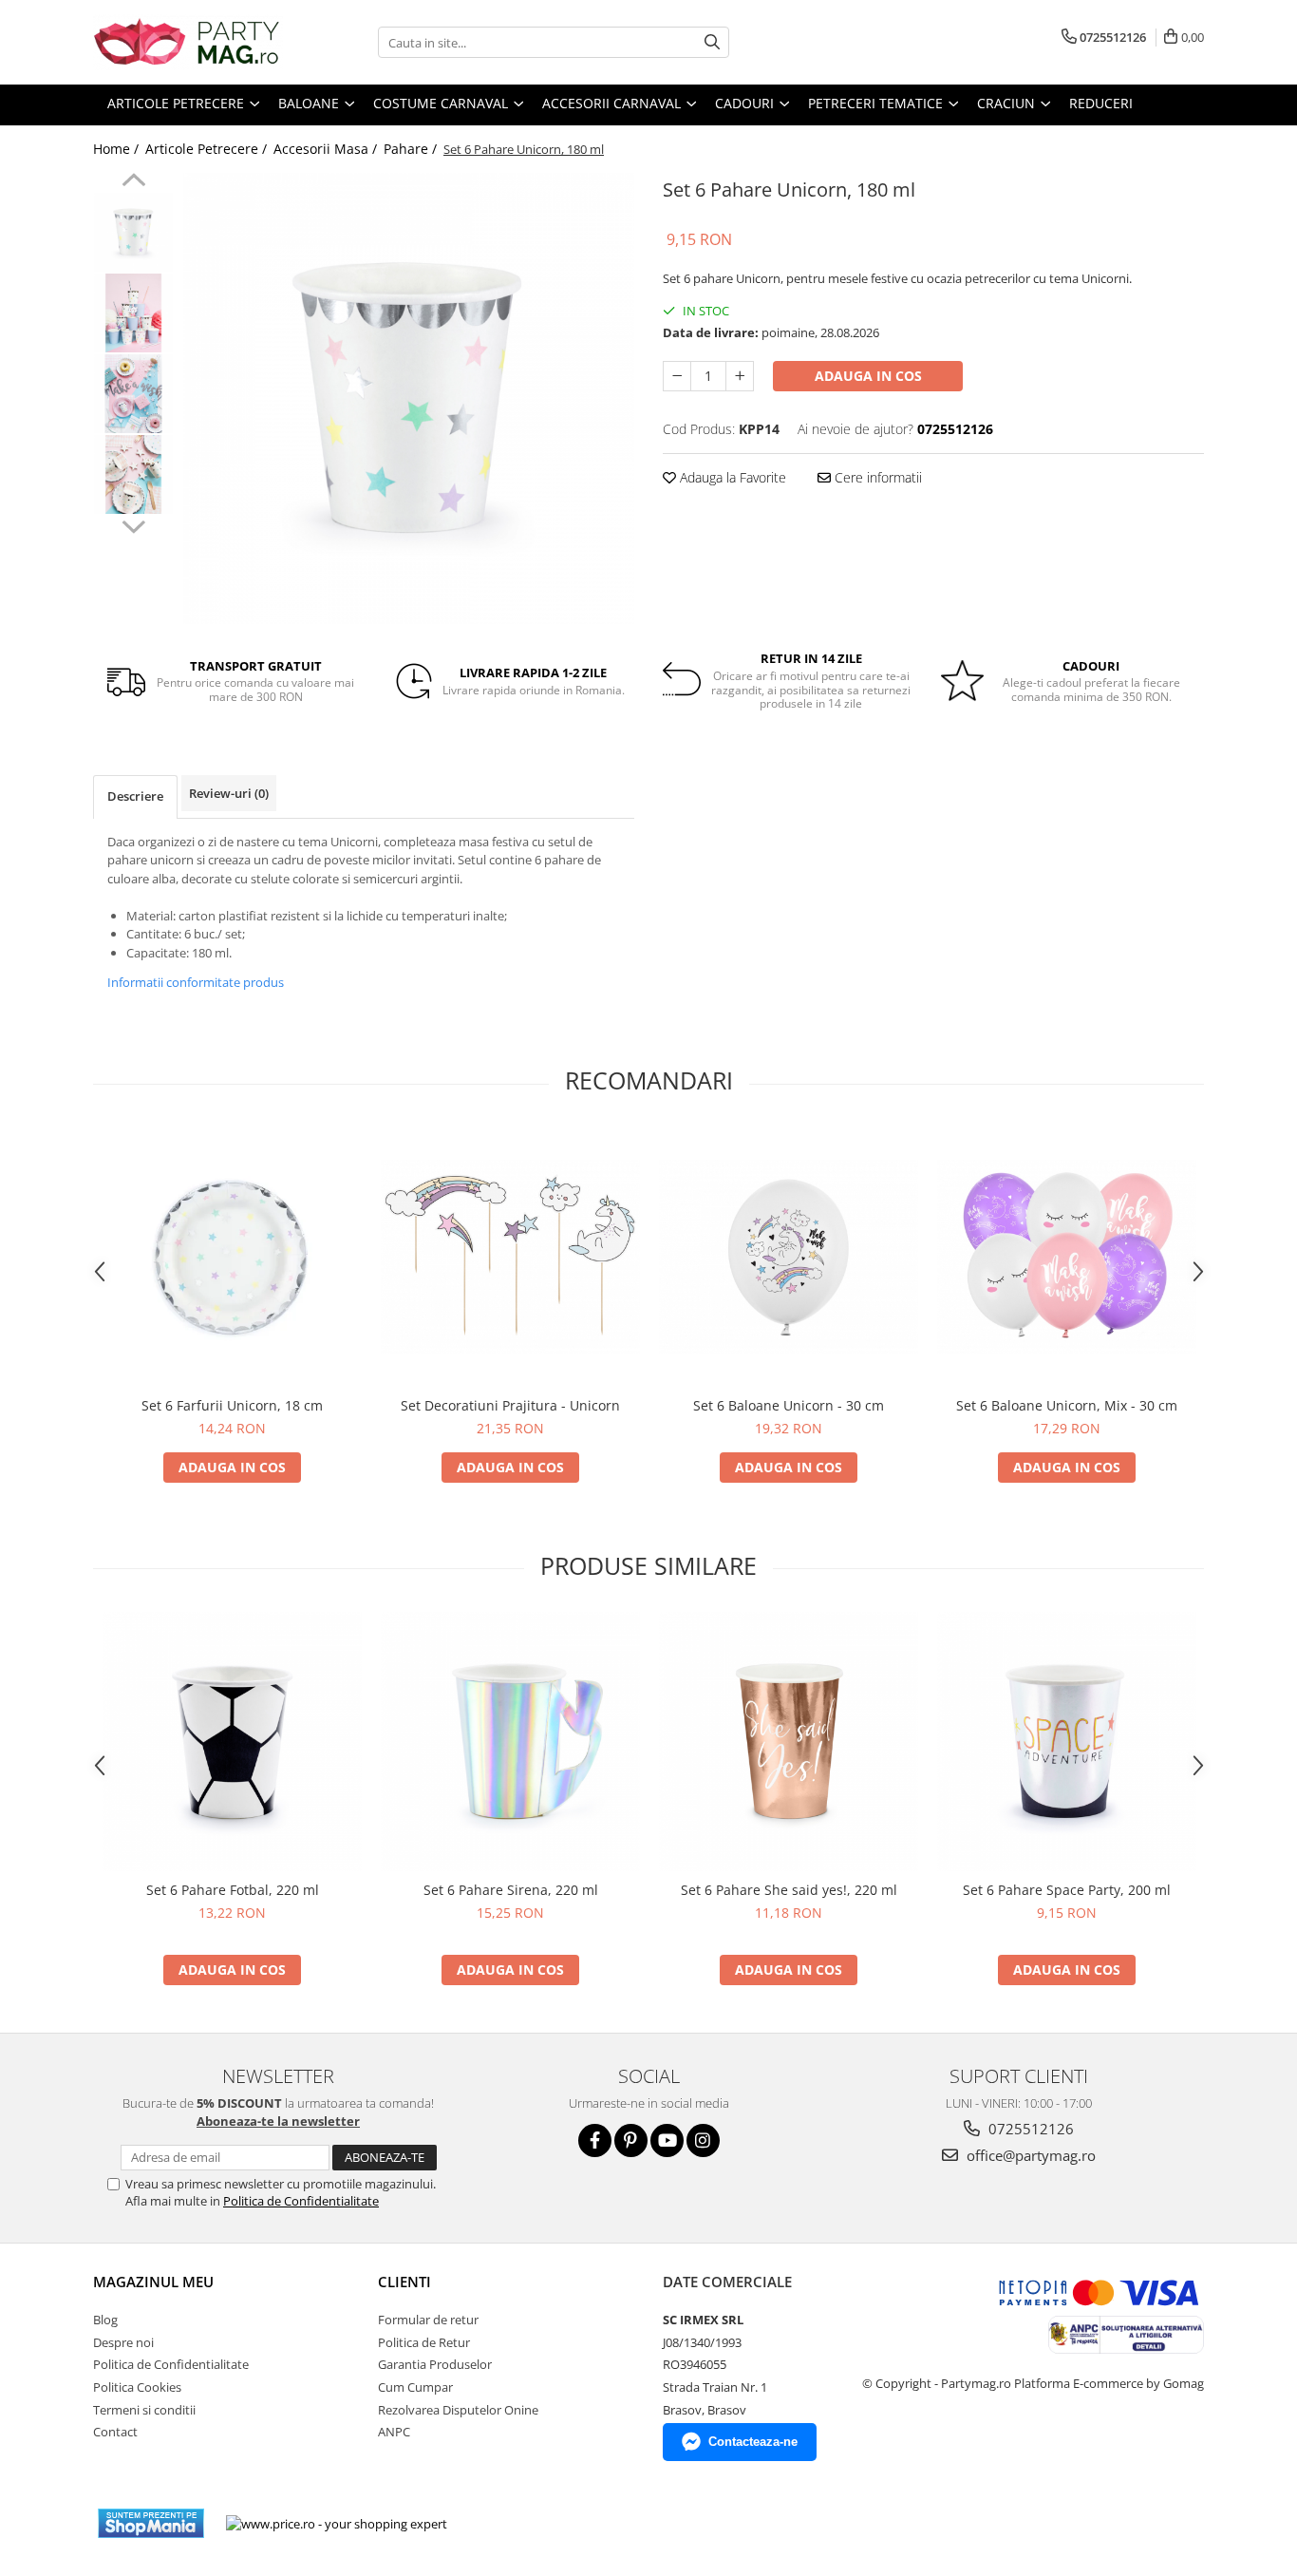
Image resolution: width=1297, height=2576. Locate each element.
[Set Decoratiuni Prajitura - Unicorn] (510, 1257)
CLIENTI (404, 2282)
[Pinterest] (631, 2140)
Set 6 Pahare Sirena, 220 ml (511, 1890)
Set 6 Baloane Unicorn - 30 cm (789, 1405)
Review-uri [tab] (229, 793)
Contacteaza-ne (753, 2442)
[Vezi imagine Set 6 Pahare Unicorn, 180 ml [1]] (133, 313)
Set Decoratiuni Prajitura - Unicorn (510, 1405)
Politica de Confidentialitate (301, 2201)
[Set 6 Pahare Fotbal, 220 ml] (232, 1742)
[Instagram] (703, 2140)
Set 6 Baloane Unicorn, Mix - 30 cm (1067, 1405)
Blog (105, 2320)
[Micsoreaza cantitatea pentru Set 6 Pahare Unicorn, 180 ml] (677, 376)
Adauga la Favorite (731, 477)
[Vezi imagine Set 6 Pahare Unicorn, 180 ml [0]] (133, 232)
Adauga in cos (868, 376)
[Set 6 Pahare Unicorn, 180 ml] (409, 398)
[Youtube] (667, 2140)
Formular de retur (428, 2320)
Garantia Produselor (435, 2364)
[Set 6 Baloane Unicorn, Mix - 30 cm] (1067, 1257)
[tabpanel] (409, 398)
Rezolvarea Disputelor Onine (458, 2410)
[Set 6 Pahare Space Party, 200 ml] (1067, 1742)
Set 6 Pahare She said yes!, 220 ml (789, 1890)
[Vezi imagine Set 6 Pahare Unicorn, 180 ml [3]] (133, 474)
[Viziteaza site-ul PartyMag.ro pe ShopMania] (151, 2523)
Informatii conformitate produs (196, 982)
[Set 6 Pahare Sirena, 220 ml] (510, 1742)
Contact (115, 2432)
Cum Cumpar (415, 2387)
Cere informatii (876, 477)
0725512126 (1029, 2129)
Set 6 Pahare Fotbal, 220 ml (233, 1890)
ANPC (394, 2432)
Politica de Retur (424, 2342)
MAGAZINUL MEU (153, 2282)
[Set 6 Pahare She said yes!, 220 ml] (789, 1742)
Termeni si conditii (144, 2410)
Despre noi (123, 2342)
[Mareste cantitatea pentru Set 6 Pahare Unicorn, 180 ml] (740, 376)
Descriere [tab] (135, 796)
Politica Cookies (137, 2387)
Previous (133, 182)
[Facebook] (595, 2140)
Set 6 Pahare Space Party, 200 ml (1067, 1890)
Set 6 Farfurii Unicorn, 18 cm (232, 1405)
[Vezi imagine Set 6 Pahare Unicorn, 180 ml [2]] (133, 394)
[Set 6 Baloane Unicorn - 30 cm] (789, 1257)
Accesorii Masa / (327, 149)
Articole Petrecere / (208, 149)
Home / (118, 149)
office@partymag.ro (1029, 2155)
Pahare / (412, 149)
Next (133, 524)
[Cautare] (712, 42)
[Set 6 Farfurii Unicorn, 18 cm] (232, 1257)
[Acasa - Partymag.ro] (188, 42)
